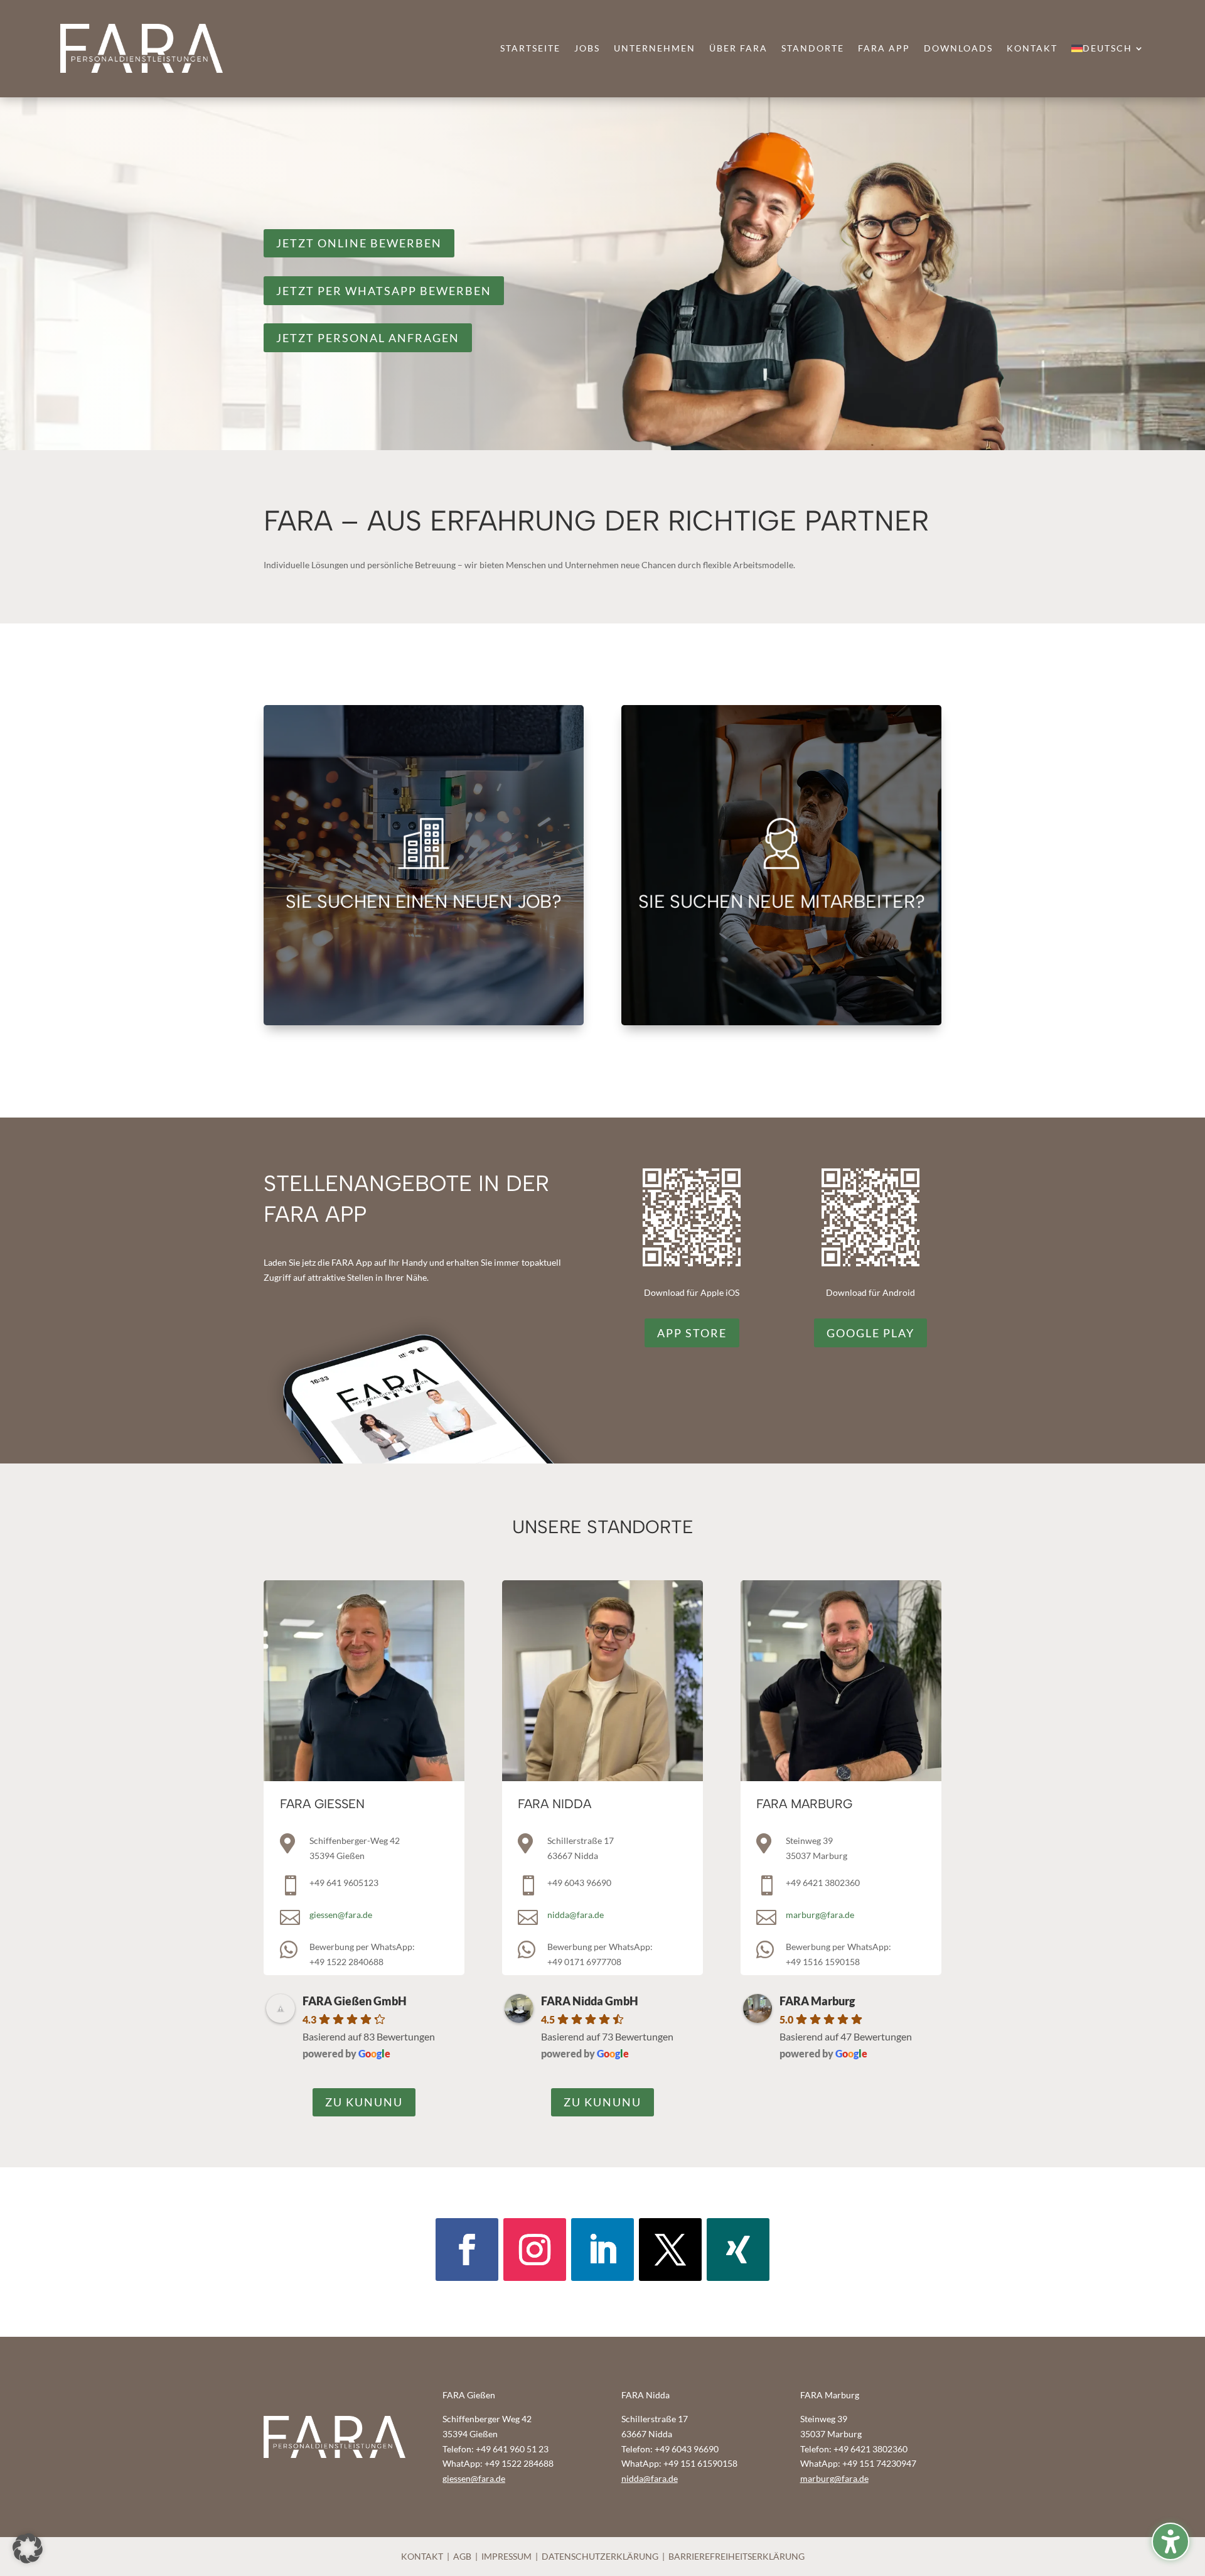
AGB (462, 2556)
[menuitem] (1108, 51)
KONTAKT (422, 2556)
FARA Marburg (817, 2001)
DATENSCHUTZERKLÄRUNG (600, 2556)
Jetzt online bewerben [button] (359, 243)
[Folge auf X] (670, 2250)
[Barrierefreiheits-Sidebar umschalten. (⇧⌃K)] (1170, 2541)
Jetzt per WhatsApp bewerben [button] (384, 291)
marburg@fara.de (820, 1915)
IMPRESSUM (506, 2556)
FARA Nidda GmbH (590, 2001)
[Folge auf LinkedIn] (602, 2250)
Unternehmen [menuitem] (655, 49)
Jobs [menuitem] (587, 49)
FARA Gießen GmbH (355, 2001)
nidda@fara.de (576, 1915)
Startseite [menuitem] (530, 49)
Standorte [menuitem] (813, 49)
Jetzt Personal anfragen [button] (368, 338)
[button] (28, 2548)
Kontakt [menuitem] (1032, 49)
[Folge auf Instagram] (535, 2250)
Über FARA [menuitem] (738, 49)
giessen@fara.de (341, 1915)
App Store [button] (692, 1333)
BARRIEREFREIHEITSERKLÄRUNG (736, 2556)
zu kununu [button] (364, 2102)
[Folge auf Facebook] (467, 2250)
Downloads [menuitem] (958, 49)
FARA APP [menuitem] (884, 49)
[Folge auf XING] (738, 2250)
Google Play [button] (870, 1333)
